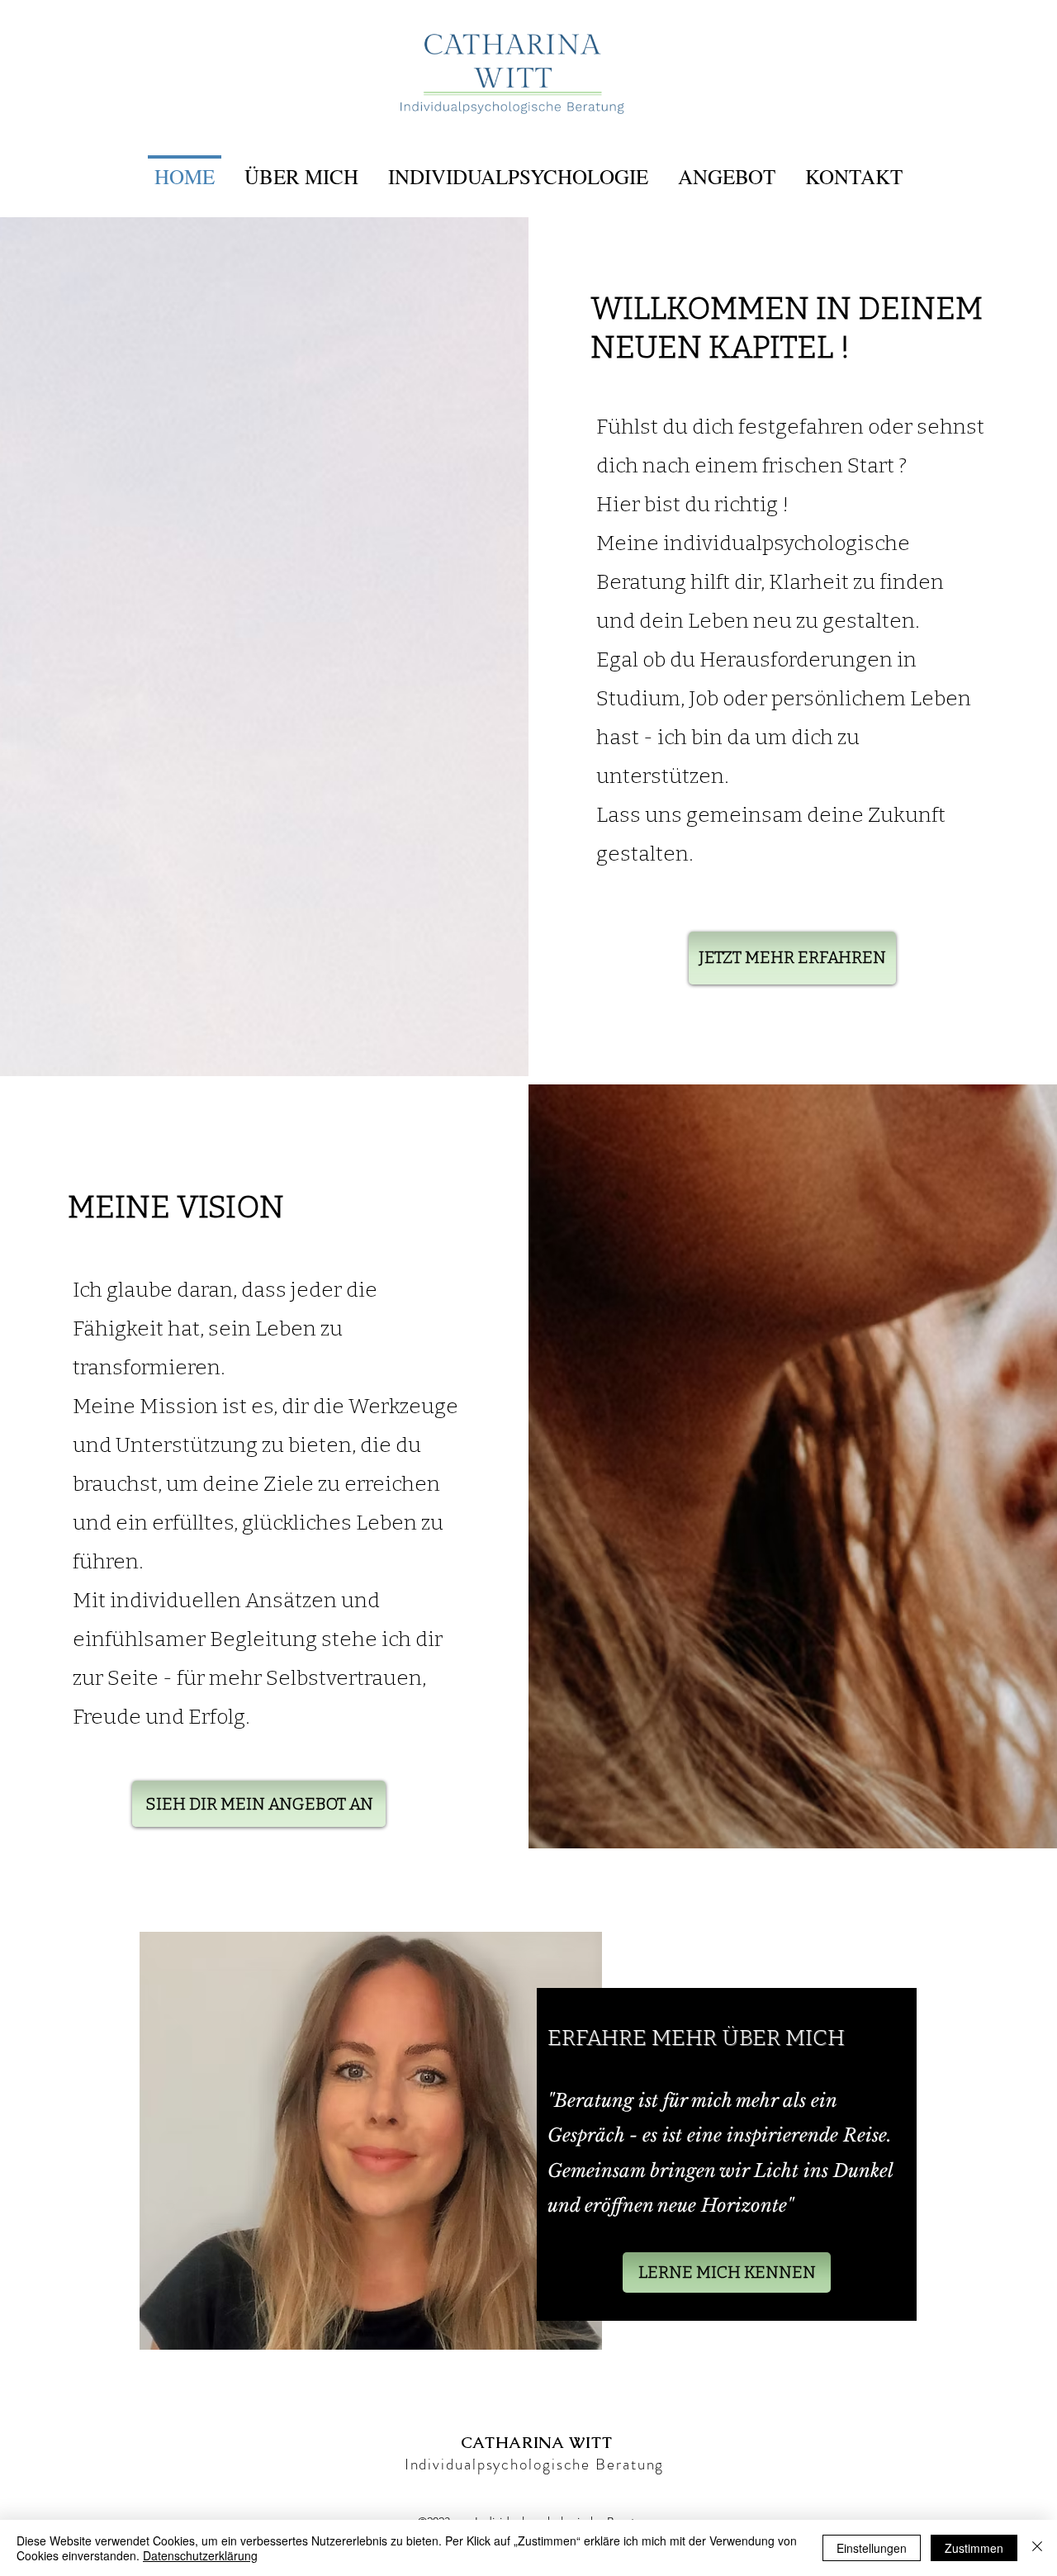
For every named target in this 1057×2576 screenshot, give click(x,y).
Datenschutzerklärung (200, 2555)
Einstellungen (872, 2548)
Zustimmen (974, 2548)
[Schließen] (1037, 2548)
